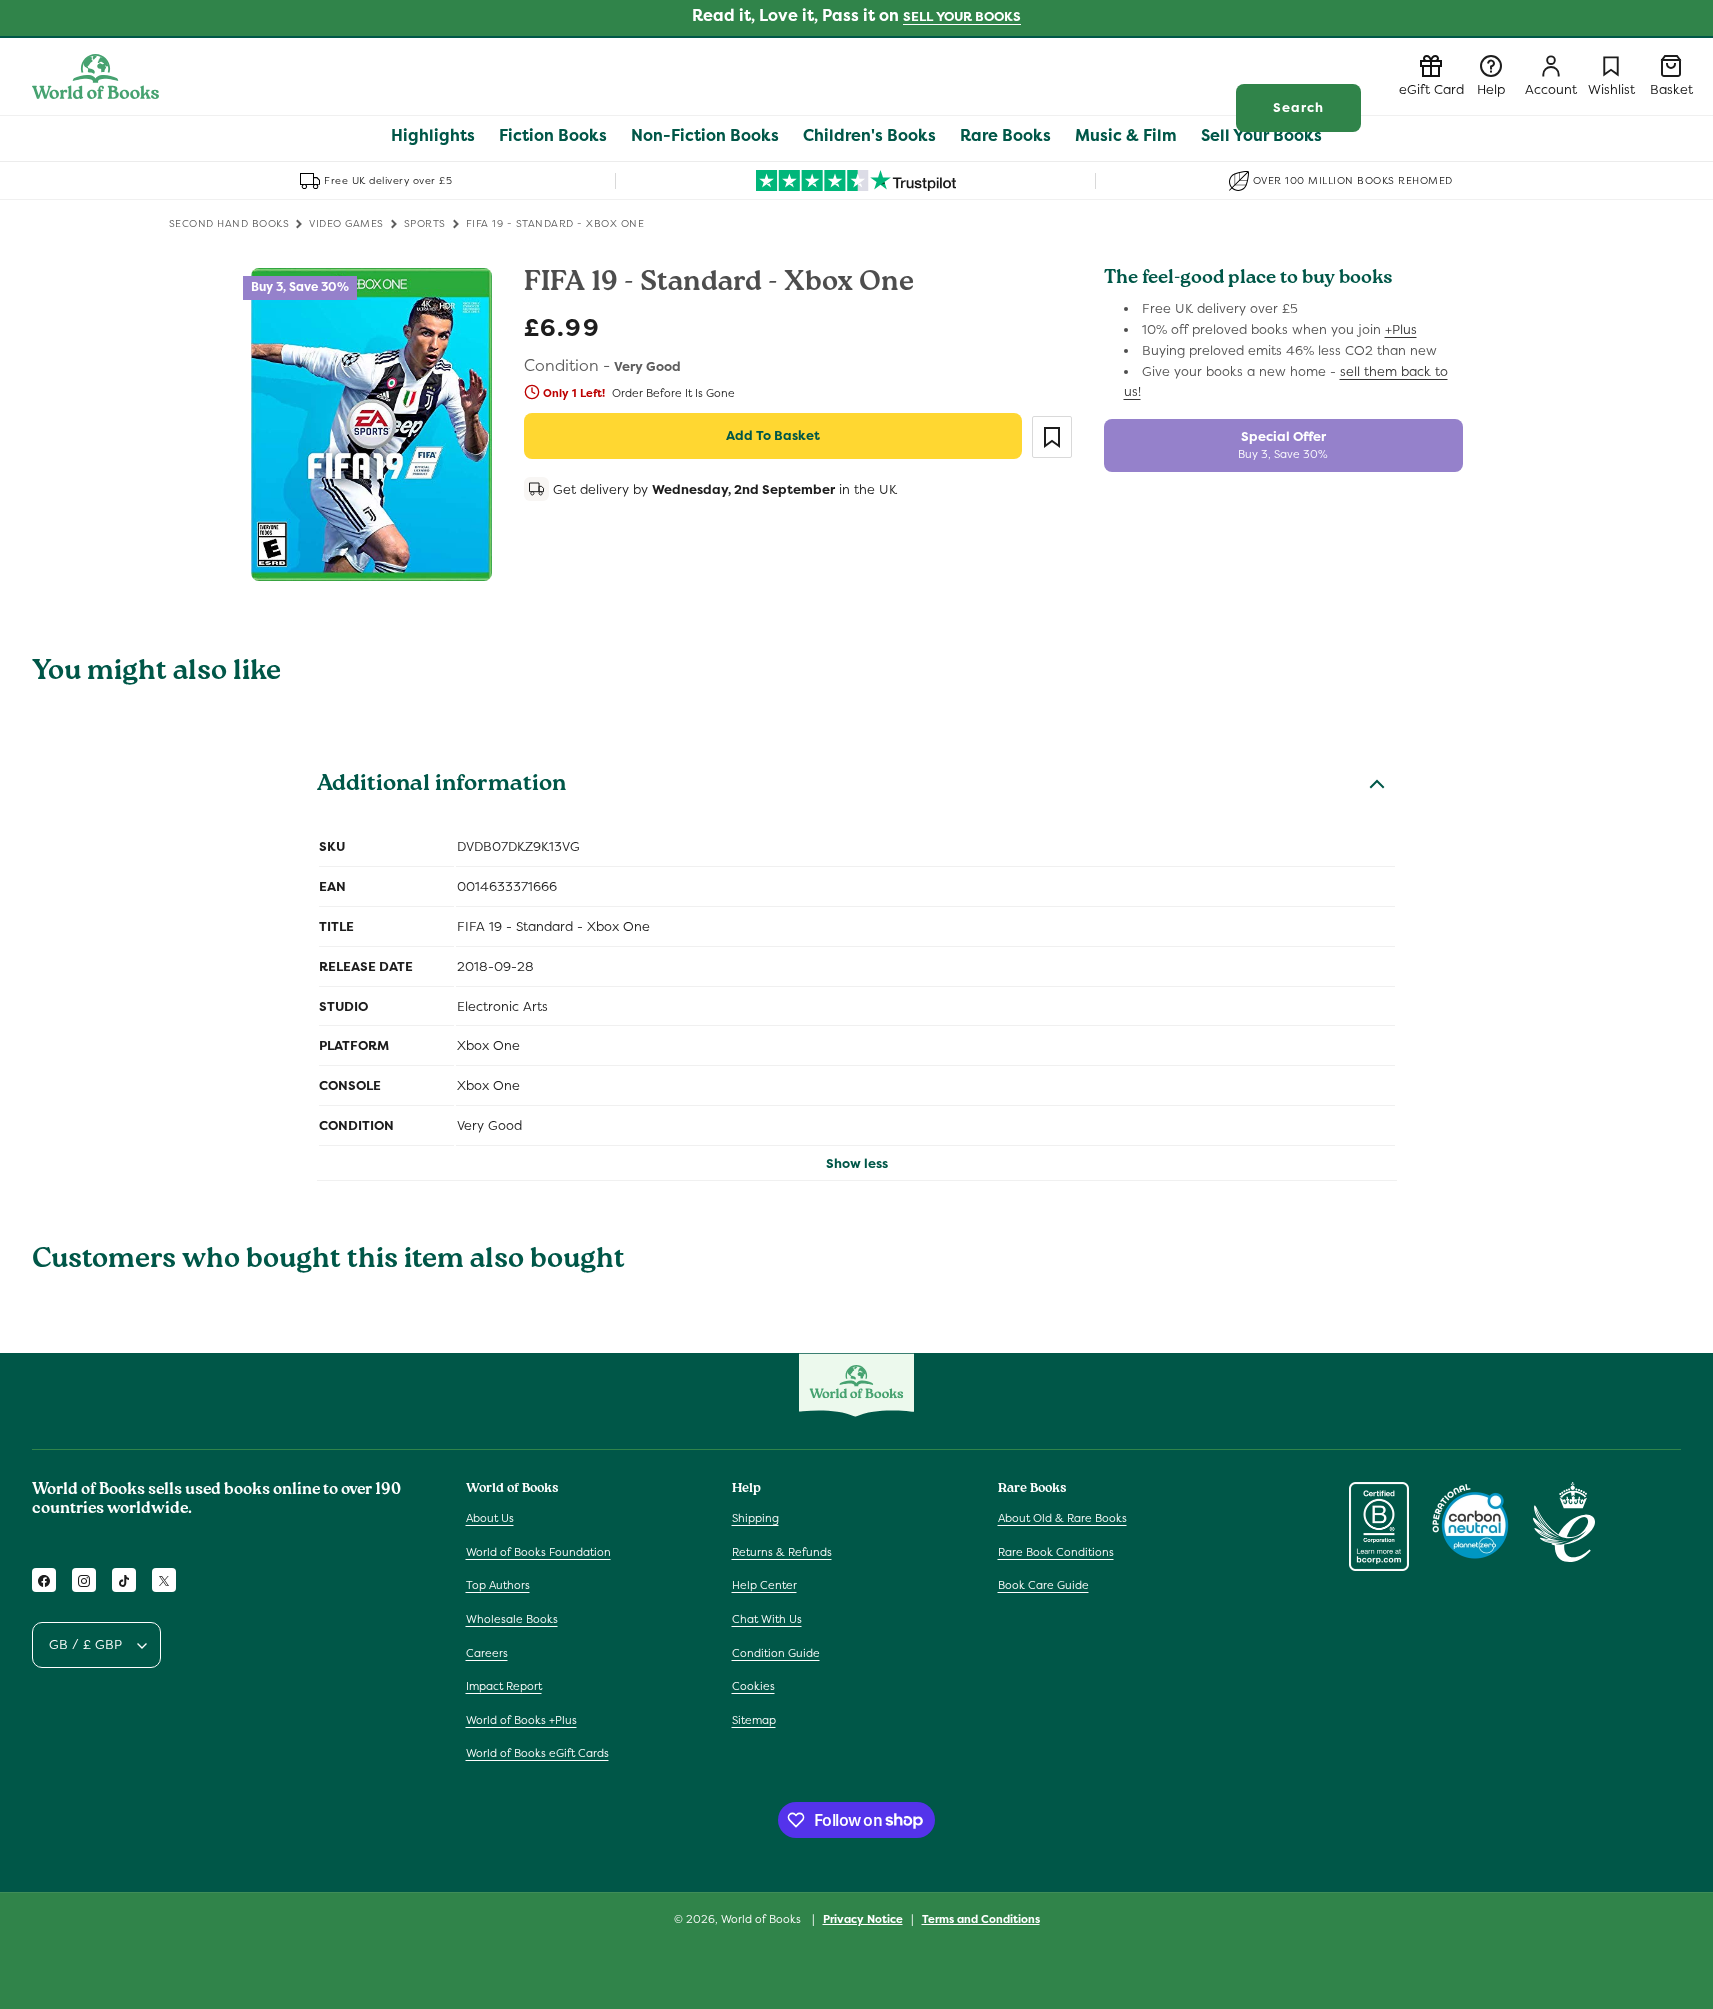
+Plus (1401, 329)
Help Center (764, 1586)
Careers (487, 1653)
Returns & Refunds (782, 1552)
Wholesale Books (512, 1620)
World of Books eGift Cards (537, 1754)
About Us (490, 1519)
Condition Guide (776, 1653)
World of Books (762, 1919)
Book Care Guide (1043, 1586)
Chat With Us (767, 1620)
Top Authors (498, 1586)
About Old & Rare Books (1062, 1519)
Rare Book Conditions (1056, 1552)
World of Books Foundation (538, 1552)
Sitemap (754, 1720)
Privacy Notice (863, 1918)
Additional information (441, 786)
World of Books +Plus (521, 1720)
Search (1298, 107)
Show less (857, 1163)
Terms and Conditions (981, 1918)
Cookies (753, 1687)
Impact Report (504, 1687)
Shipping (755, 1519)
